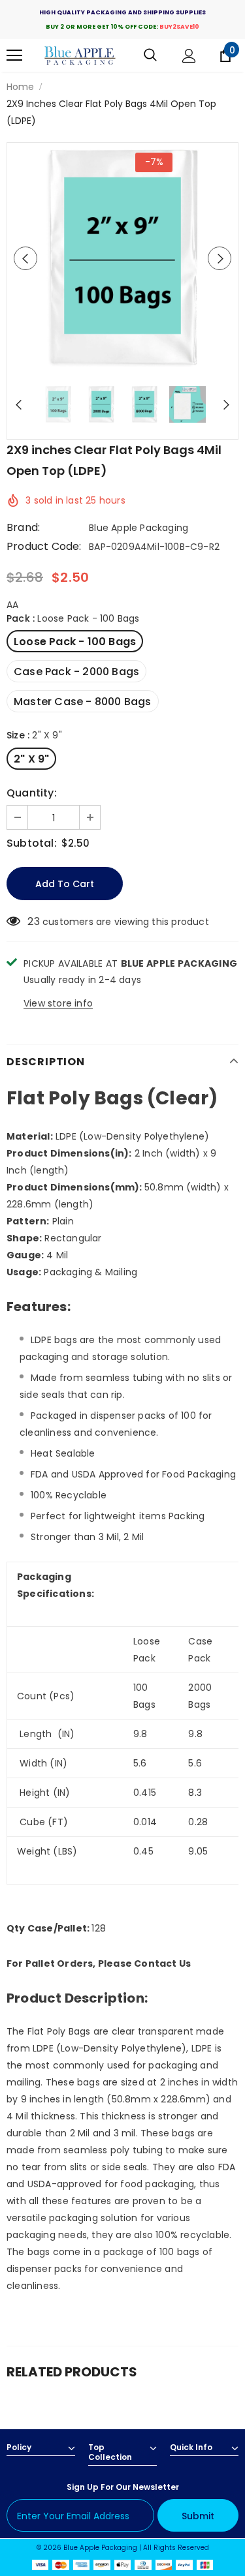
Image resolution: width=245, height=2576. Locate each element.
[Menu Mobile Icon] (14, 55)
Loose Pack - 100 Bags (75, 642)
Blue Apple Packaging (139, 528)
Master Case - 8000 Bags (83, 702)
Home (20, 87)
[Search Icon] (150, 55)
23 (33, 922)
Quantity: (32, 793)
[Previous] (25, 258)
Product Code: (44, 547)
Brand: (23, 528)
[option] (122, 258)
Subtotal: (32, 843)
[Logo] (80, 56)
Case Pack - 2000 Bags (76, 672)
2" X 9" (31, 759)
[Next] (220, 258)
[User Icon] (189, 56)
